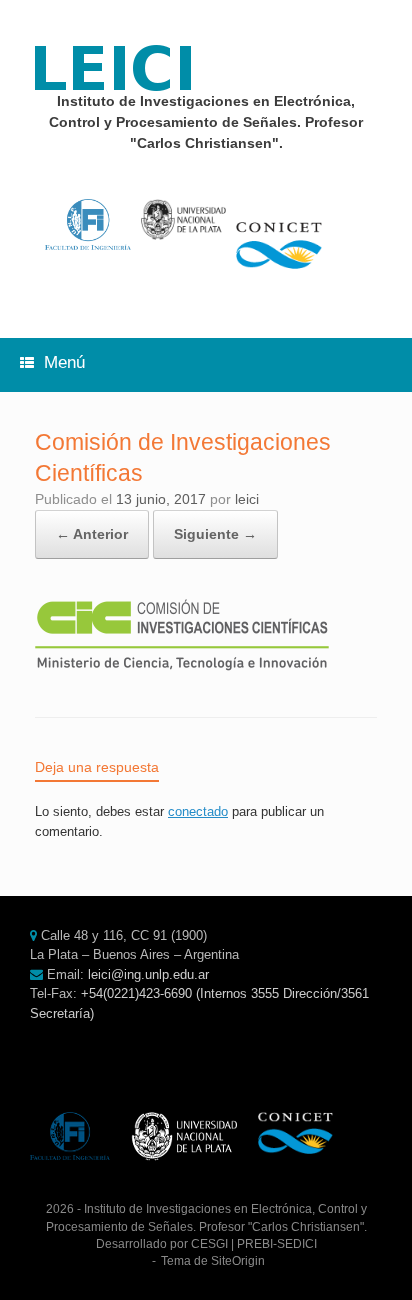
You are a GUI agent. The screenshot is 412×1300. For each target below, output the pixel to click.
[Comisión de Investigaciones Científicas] (182, 666)
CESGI (209, 1244)
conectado (198, 811)
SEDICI (297, 1244)
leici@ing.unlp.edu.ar (148, 974)
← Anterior (92, 534)
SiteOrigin (238, 1261)
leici (247, 499)
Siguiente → (215, 534)
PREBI (255, 1244)
